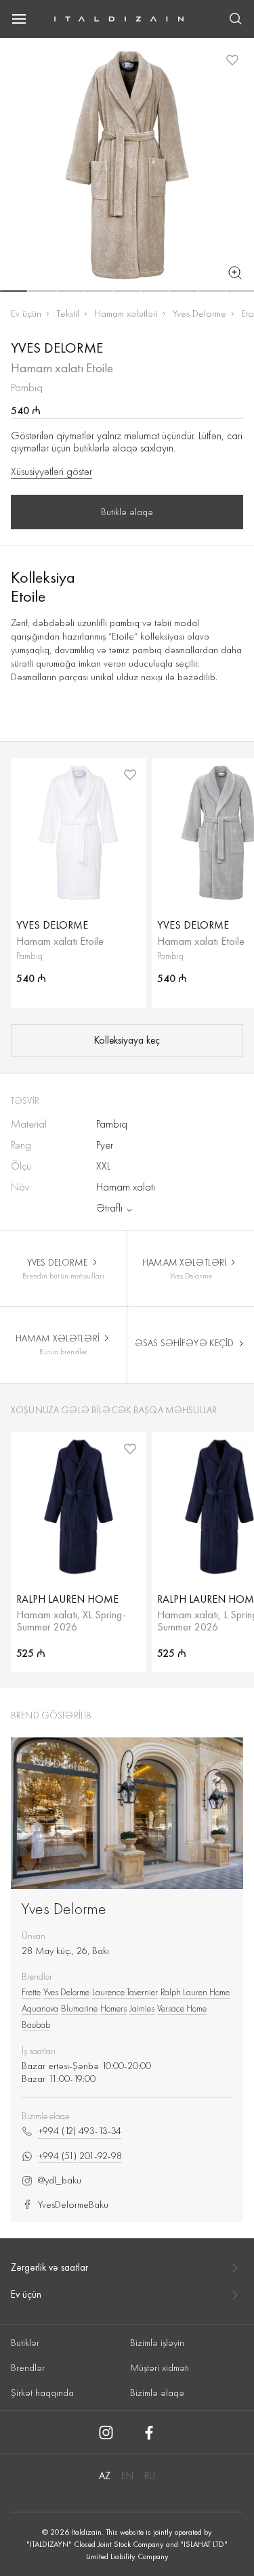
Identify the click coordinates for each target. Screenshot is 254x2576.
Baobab (36, 2024)
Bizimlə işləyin (157, 2342)
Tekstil (68, 313)
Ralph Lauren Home (195, 1992)
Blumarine (79, 2008)
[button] (14, 291)
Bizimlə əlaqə (157, 2393)
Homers (113, 2008)
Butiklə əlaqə (127, 512)
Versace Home (182, 2008)
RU (150, 2476)
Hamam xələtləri (126, 313)
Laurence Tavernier (125, 1992)
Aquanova (40, 2008)
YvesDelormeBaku (73, 2205)
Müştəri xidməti (160, 2368)
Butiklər (25, 2342)
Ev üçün (26, 313)
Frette (31, 1992)
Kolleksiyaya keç (127, 1040)
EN (127, 2476)
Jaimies (142, 2008)
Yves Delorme (199, 313)
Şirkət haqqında (42, 2393)
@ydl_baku (60, 2180)
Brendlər (28, 2368)
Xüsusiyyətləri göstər (51, 472)
